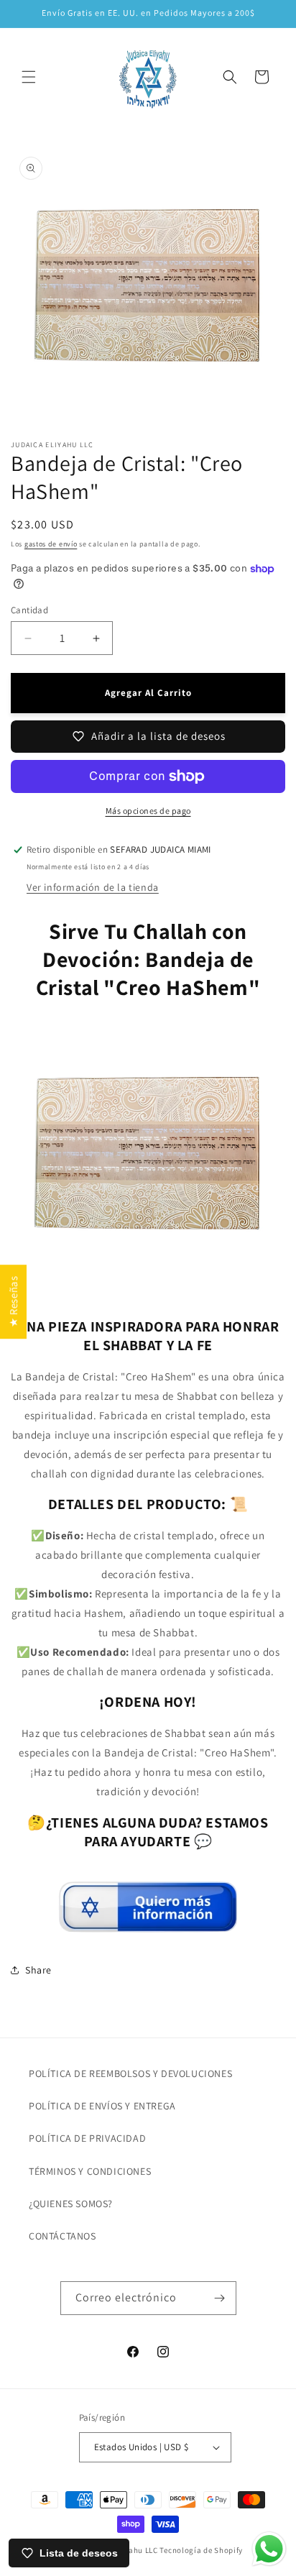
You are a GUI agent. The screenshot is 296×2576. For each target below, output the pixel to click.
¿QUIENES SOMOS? (71, 2204)
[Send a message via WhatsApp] (269, 2549)
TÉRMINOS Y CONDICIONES (90, 2171)
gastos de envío (51, 544)
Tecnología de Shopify (201, 2550)
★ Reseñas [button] (13, 1301)
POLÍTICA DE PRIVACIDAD (87, 2138)
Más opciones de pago (148, 811)
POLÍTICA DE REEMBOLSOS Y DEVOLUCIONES (130, 2073)
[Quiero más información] (148, 1926)
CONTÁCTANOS (63, 2236)
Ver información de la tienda (93, 887)
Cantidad (29, 610)
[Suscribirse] (220, 2298)
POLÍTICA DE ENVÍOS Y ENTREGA (102, 2106)
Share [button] (38, 1970)
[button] (29, 77)
